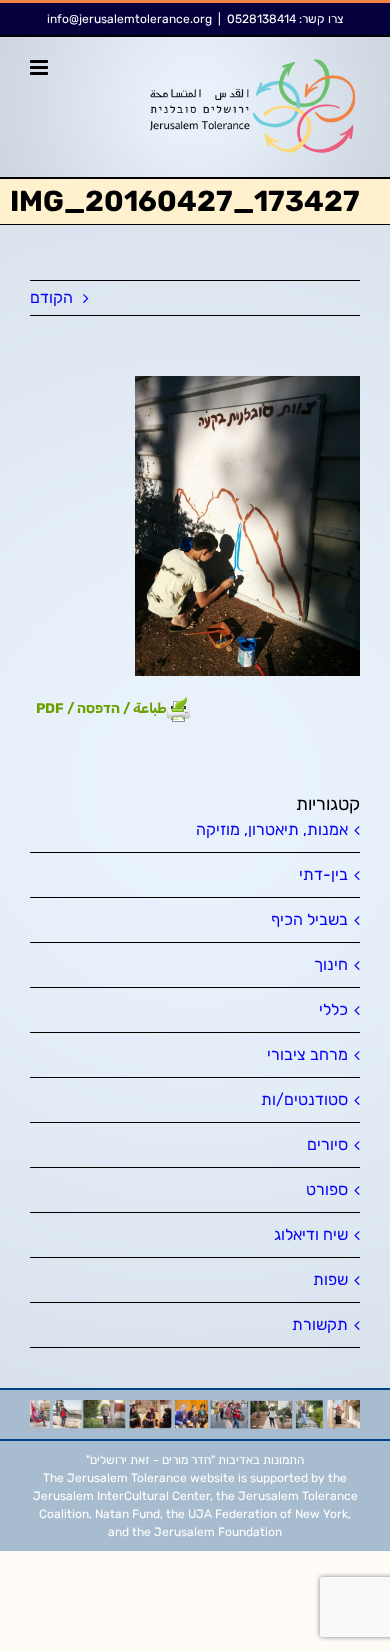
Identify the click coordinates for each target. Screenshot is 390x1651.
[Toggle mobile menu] (40, 67)
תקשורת (320, 1324)
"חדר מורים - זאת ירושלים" (150, 1460)
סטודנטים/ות (304, 1099)
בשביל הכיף (309, 919)
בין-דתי (323, 874)
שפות (330, 1279)
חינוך (331, 964)
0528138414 (261, 19)
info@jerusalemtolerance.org (129, 19)
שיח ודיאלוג (311, 1234)
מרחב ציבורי (307, 1054)
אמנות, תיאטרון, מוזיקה (272, 829)
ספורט (327, 1189)
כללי (333, 1009)
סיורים (327, 1144)
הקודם (51, 297)
